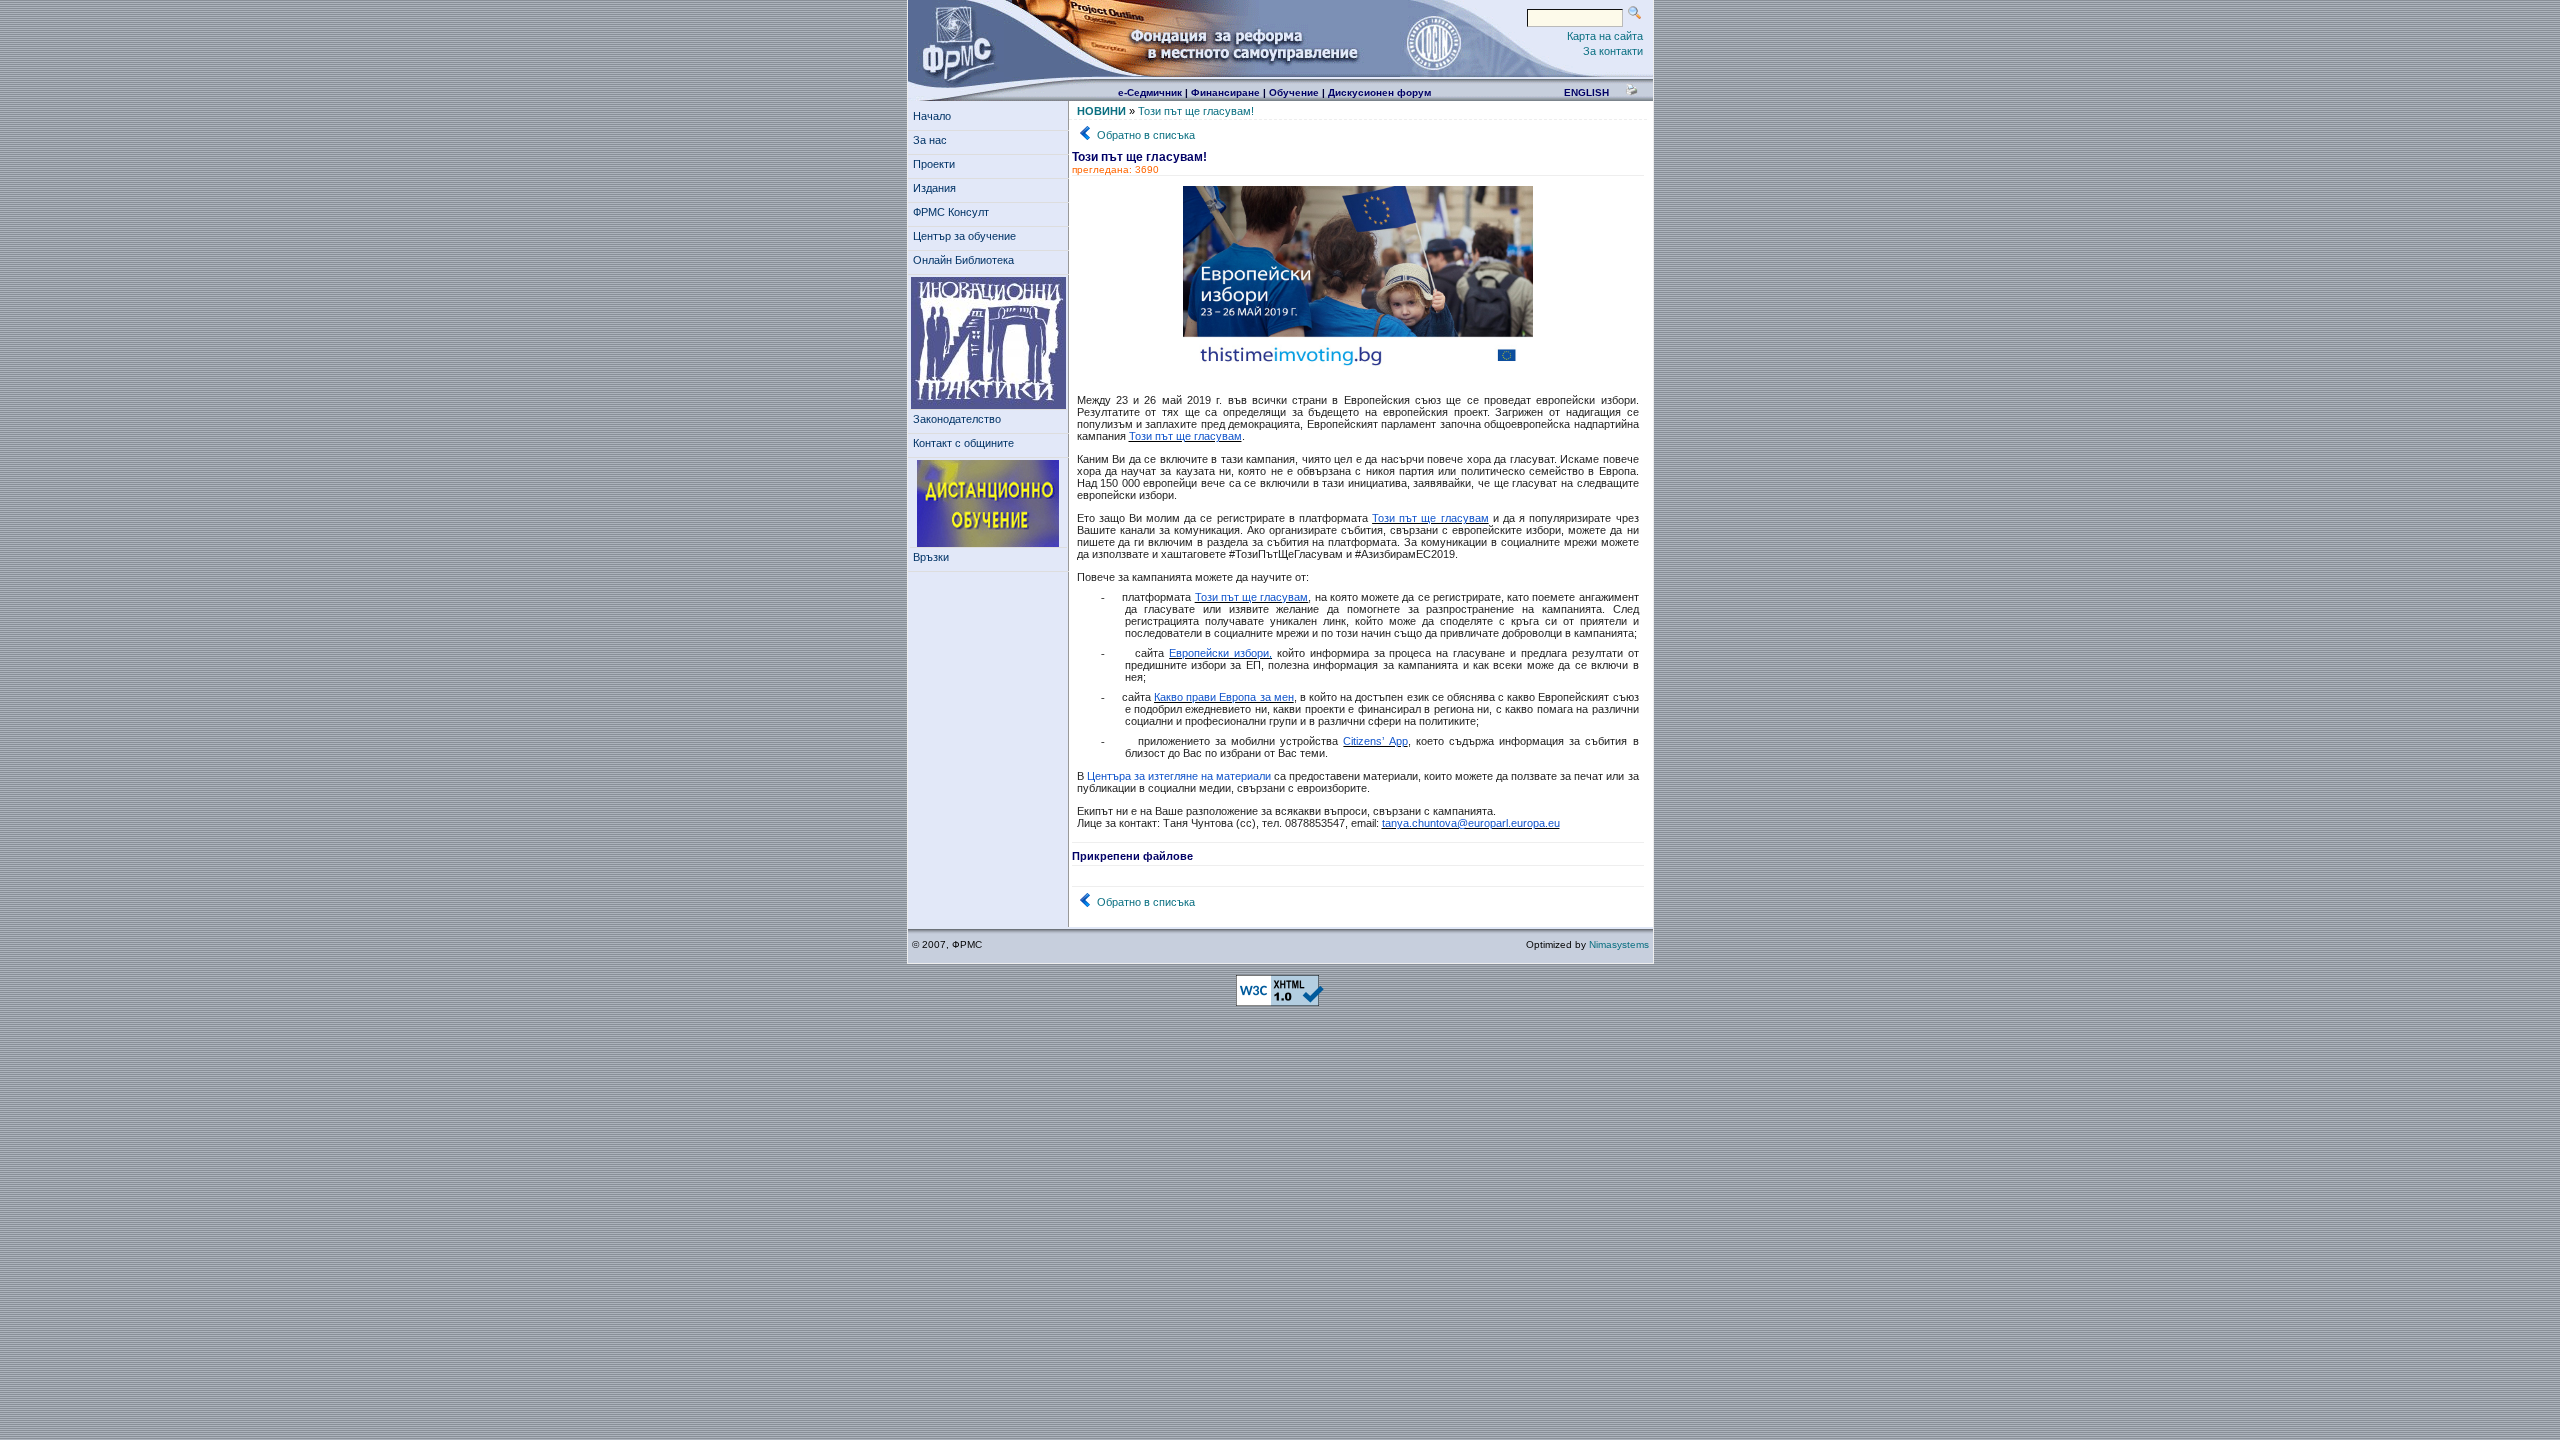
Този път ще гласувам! (1196, 111)
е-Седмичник (1150, 92)
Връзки (931, 557)
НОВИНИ (1101, 111)
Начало (932, 116)
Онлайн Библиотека (963, 260)
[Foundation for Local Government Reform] (954, 42)
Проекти (934, 164)
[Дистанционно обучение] (988, 504)
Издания (934, 188)
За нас (930, 140)
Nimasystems (1619, 944)
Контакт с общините (963, 443)
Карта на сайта (1605, 36)
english (1586, 92)
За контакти (1613, 51)
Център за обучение (964, 236)
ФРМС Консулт (951, 212)
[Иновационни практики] (988, 343)
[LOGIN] (1433, 42)
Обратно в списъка (1146, 135)
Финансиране (1225, 92)
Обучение (1294, 92)
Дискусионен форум (1379, 92)
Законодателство (957, 419)
